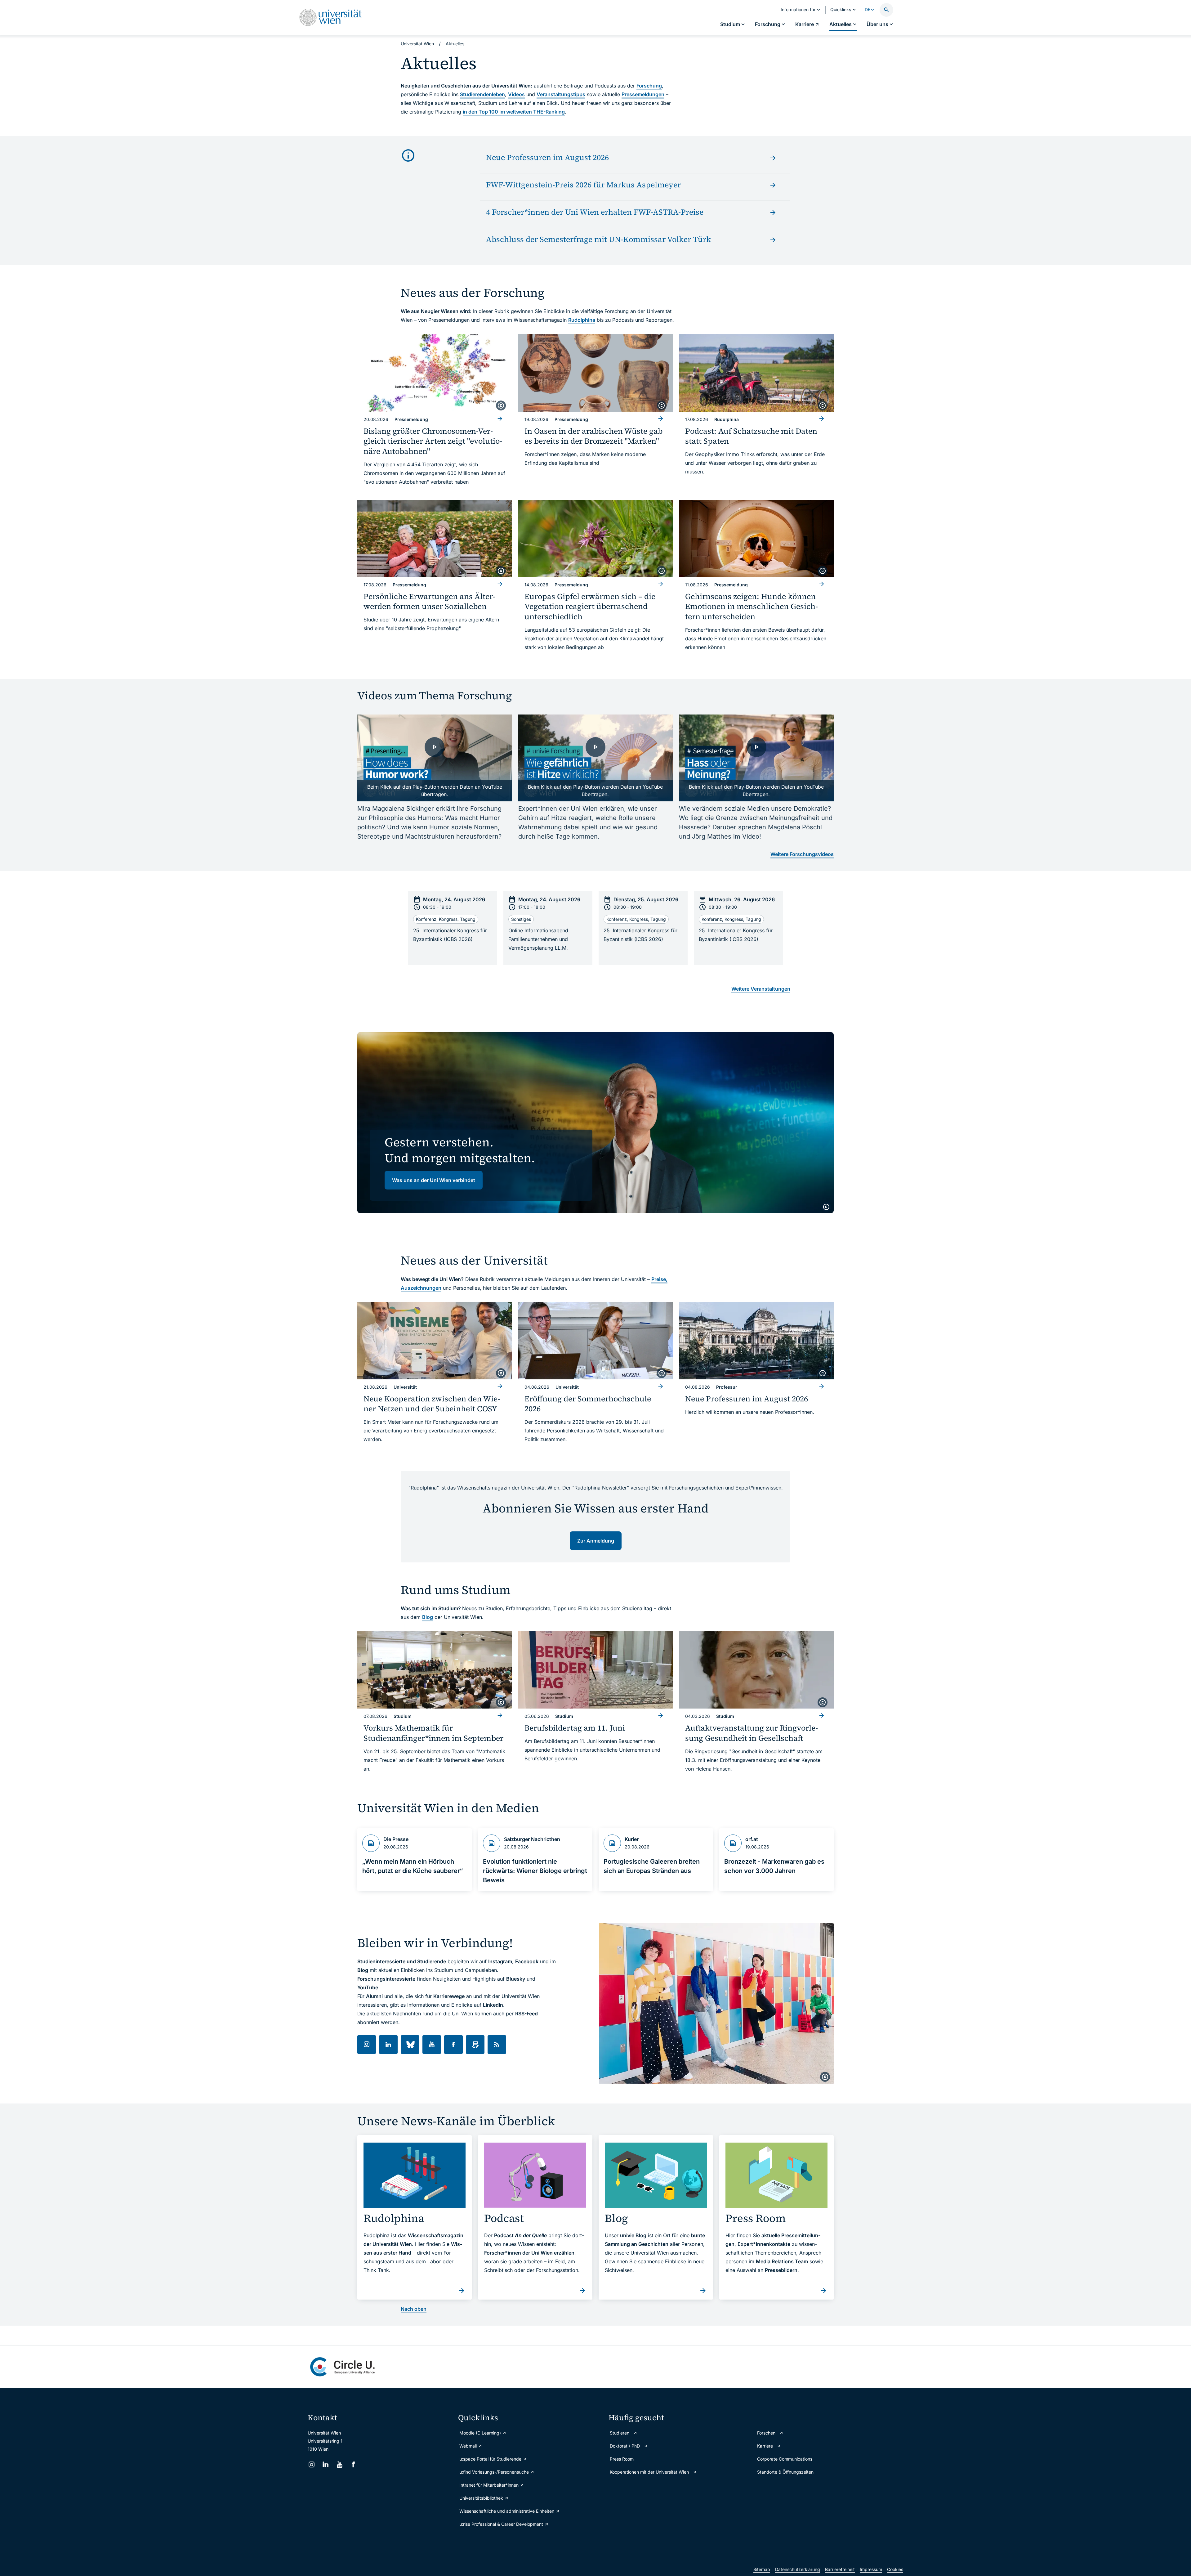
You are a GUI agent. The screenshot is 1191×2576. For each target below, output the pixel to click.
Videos (516, 94)
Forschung (649, 86)
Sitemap (762, 2569)
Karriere (766, 2446)
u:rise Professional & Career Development (502, 2524)
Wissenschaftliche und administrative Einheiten (507, 2511)
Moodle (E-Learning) (481, 2433)
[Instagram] (312, 2464)
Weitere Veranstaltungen (761, 989)
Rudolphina (582, 320)
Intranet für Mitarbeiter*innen (490, 2485)
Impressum (871, 2569)
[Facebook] (353, 2464)
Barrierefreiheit (840, 2569)
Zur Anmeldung (596, 1541)
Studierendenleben (482, 94)
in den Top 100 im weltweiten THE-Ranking (514, 112)
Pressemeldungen (643, 94)
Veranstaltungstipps (561, 94)
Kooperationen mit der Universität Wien (650, 2472)
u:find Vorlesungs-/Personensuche (495, 2472)
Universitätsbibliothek (482, 2498)
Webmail (469, 2446)
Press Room (622, 2459)
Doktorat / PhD (625, 2446)
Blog (428, 1617)
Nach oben (414, 2309)
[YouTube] (339, 2464)
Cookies (895, 2569)
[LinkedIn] (326, 2464)
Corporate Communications (785, 2459)
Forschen (767, 2433)
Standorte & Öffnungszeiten (785, 2472)
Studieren (620, 2433)
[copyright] (501, 405)
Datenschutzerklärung (798, 2569)
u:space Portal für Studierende (491, 2459)
